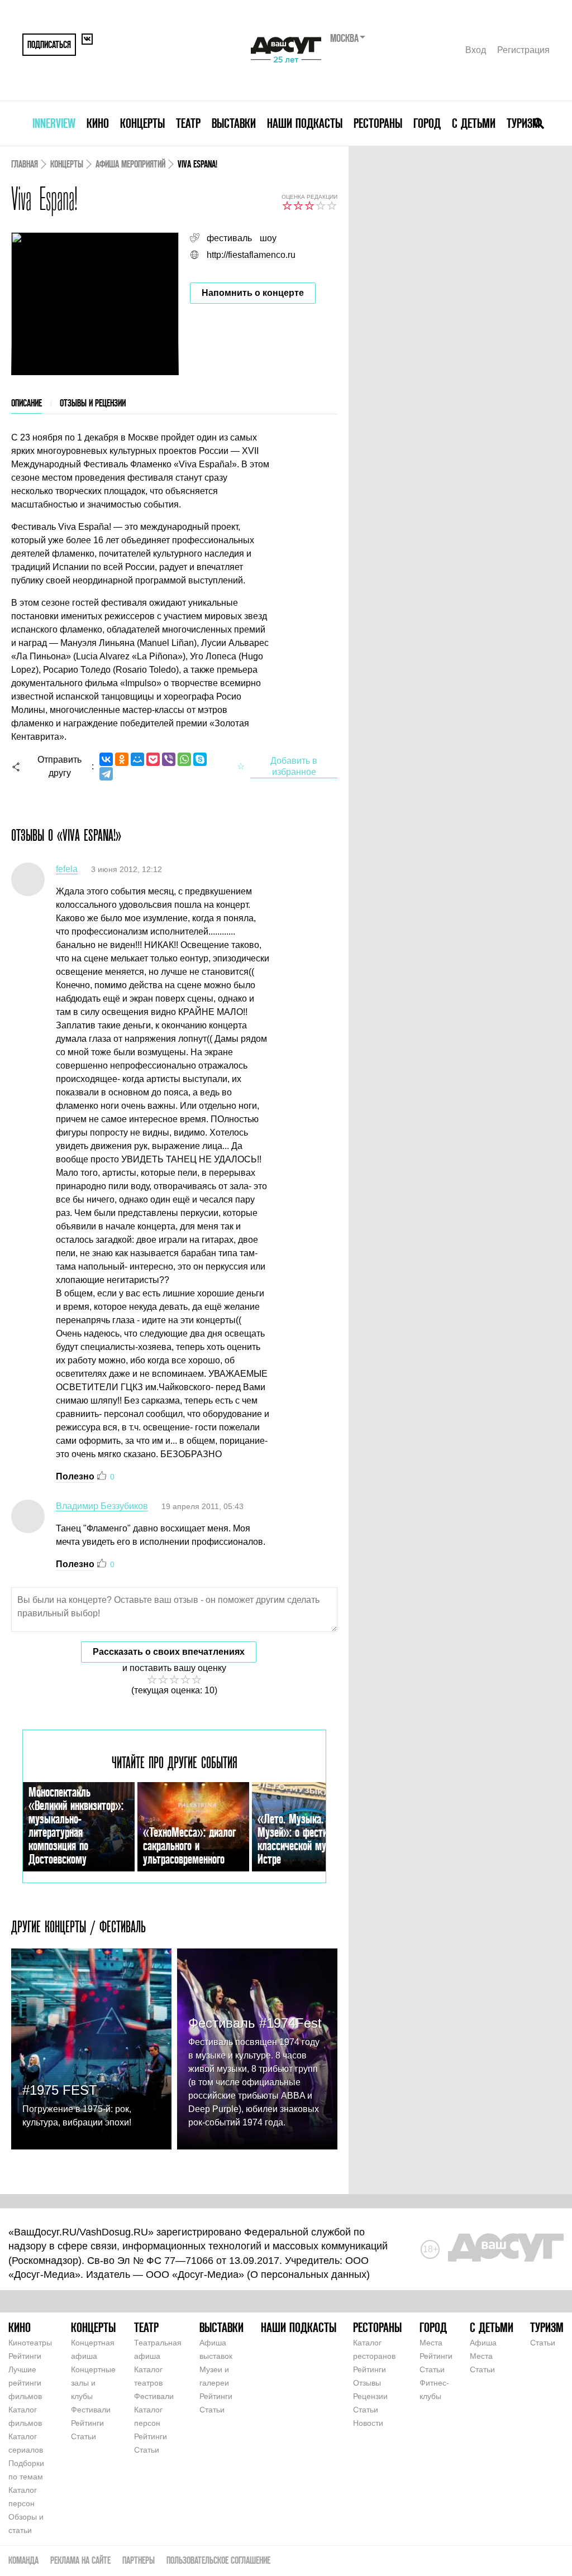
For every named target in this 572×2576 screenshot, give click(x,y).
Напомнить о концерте (253, 293)
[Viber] (169, 759)
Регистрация (523, 50)
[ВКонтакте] (106, 759)
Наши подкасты (305, 123)
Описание (27, 403)
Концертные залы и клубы (93, 2383)
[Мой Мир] (137, 759)
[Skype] (200, 759)
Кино (98, 123)
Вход (476, 50)
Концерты (142, 123)
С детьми (474, 123)
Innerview (54, 123)
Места (431, 2343)
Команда (23, 2560)
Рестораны (378, 123)
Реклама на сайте (80, 2560)
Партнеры (139, 2560)
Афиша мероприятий (130, 164)
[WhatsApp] (184, 759)
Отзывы (367, 2383)
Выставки (234, 123)
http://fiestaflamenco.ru (251, 255)
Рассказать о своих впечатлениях (169, 1652)
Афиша (483, 2343)
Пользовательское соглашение (218, 2560)
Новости (368, 2423)
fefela (67, 869)
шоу (268, 238)
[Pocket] (153, 759)
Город (427, 123)
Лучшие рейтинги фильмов (25, 2383)
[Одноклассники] (122, 759)
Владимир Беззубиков (102, 1506)
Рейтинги (25, 2356)
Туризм (523, 123)
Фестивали (91, 2410)
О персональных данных (308, 2275)
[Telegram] (106, 774)
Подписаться (49, 44)
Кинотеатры (30, 2343)
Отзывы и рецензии (93, 403)
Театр (188, 123)
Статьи (84, 2436)
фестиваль (229, 238)
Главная (25, 164)
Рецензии (370, 2396)
